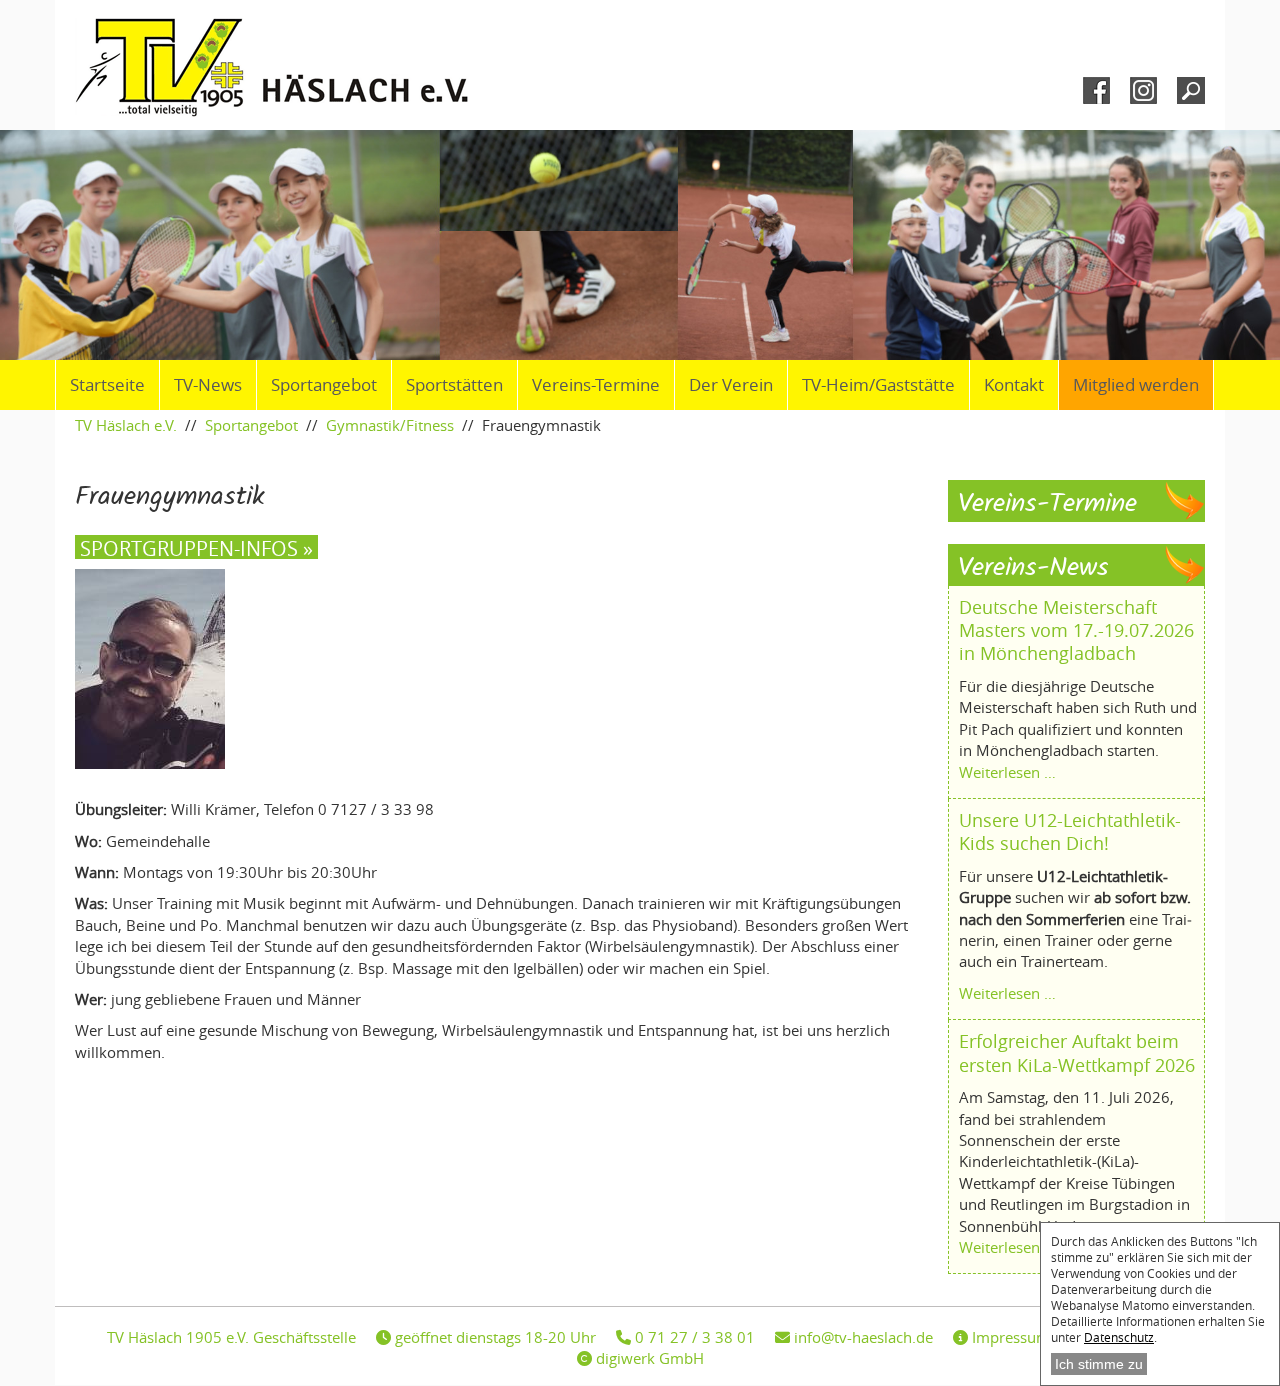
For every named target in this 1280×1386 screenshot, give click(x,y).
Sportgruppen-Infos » (196, 547)
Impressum (1009, 1337)
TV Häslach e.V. (126, 425)
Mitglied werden (1136, 385)
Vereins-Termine (596, 385)
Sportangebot (324, 385)
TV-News (208, 385)
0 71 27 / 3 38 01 (693, 1337)
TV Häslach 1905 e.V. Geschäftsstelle (231, 1337)
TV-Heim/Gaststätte (878, 385)
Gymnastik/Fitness (390, 425)
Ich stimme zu (1099, 1364)
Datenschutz (1119, 1337)
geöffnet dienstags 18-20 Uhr (493, 1337)
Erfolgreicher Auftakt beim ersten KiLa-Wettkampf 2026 (1077, 1052)
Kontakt (1014, 385)
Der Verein (731, 385)
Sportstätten (454, 385)
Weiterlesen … (1007, 772)
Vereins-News (1033, 568)
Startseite (107, 385)
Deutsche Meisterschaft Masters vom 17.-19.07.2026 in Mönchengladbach (1076, 630)
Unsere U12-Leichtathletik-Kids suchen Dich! (1070, 831)
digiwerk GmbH (648, 1358)
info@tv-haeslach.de (861, 1337)
